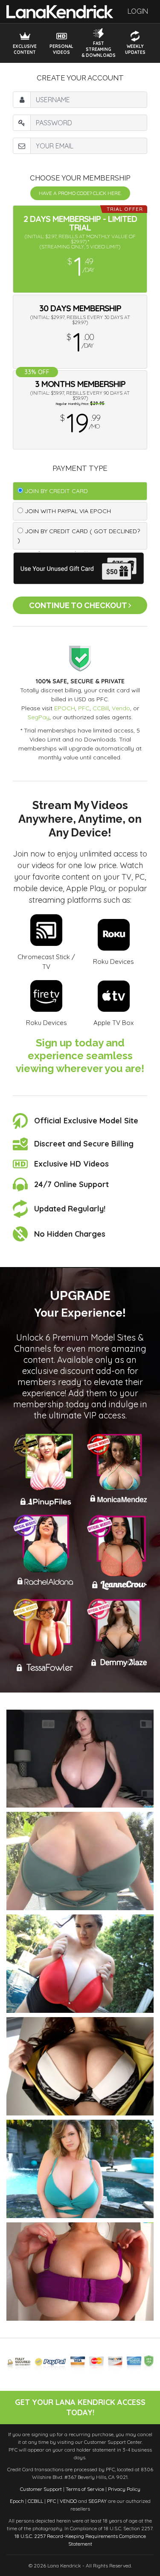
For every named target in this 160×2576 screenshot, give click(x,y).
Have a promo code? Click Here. (80, 193)
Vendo (121, 708)
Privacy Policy (124, 2489)
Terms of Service (85, 2489)
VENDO (68, 2501)
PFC (84, 708)
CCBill (101, 708)
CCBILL (35, 2501)
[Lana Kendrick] (60, 11)
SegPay (39, 717)
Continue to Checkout (79, 605)
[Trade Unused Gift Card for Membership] (80, 567)
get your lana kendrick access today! (80, 2407)
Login (138, 11)
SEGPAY (97, 2501)
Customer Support (41, 2489)
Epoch (17, 2501)
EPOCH (65, 708)
